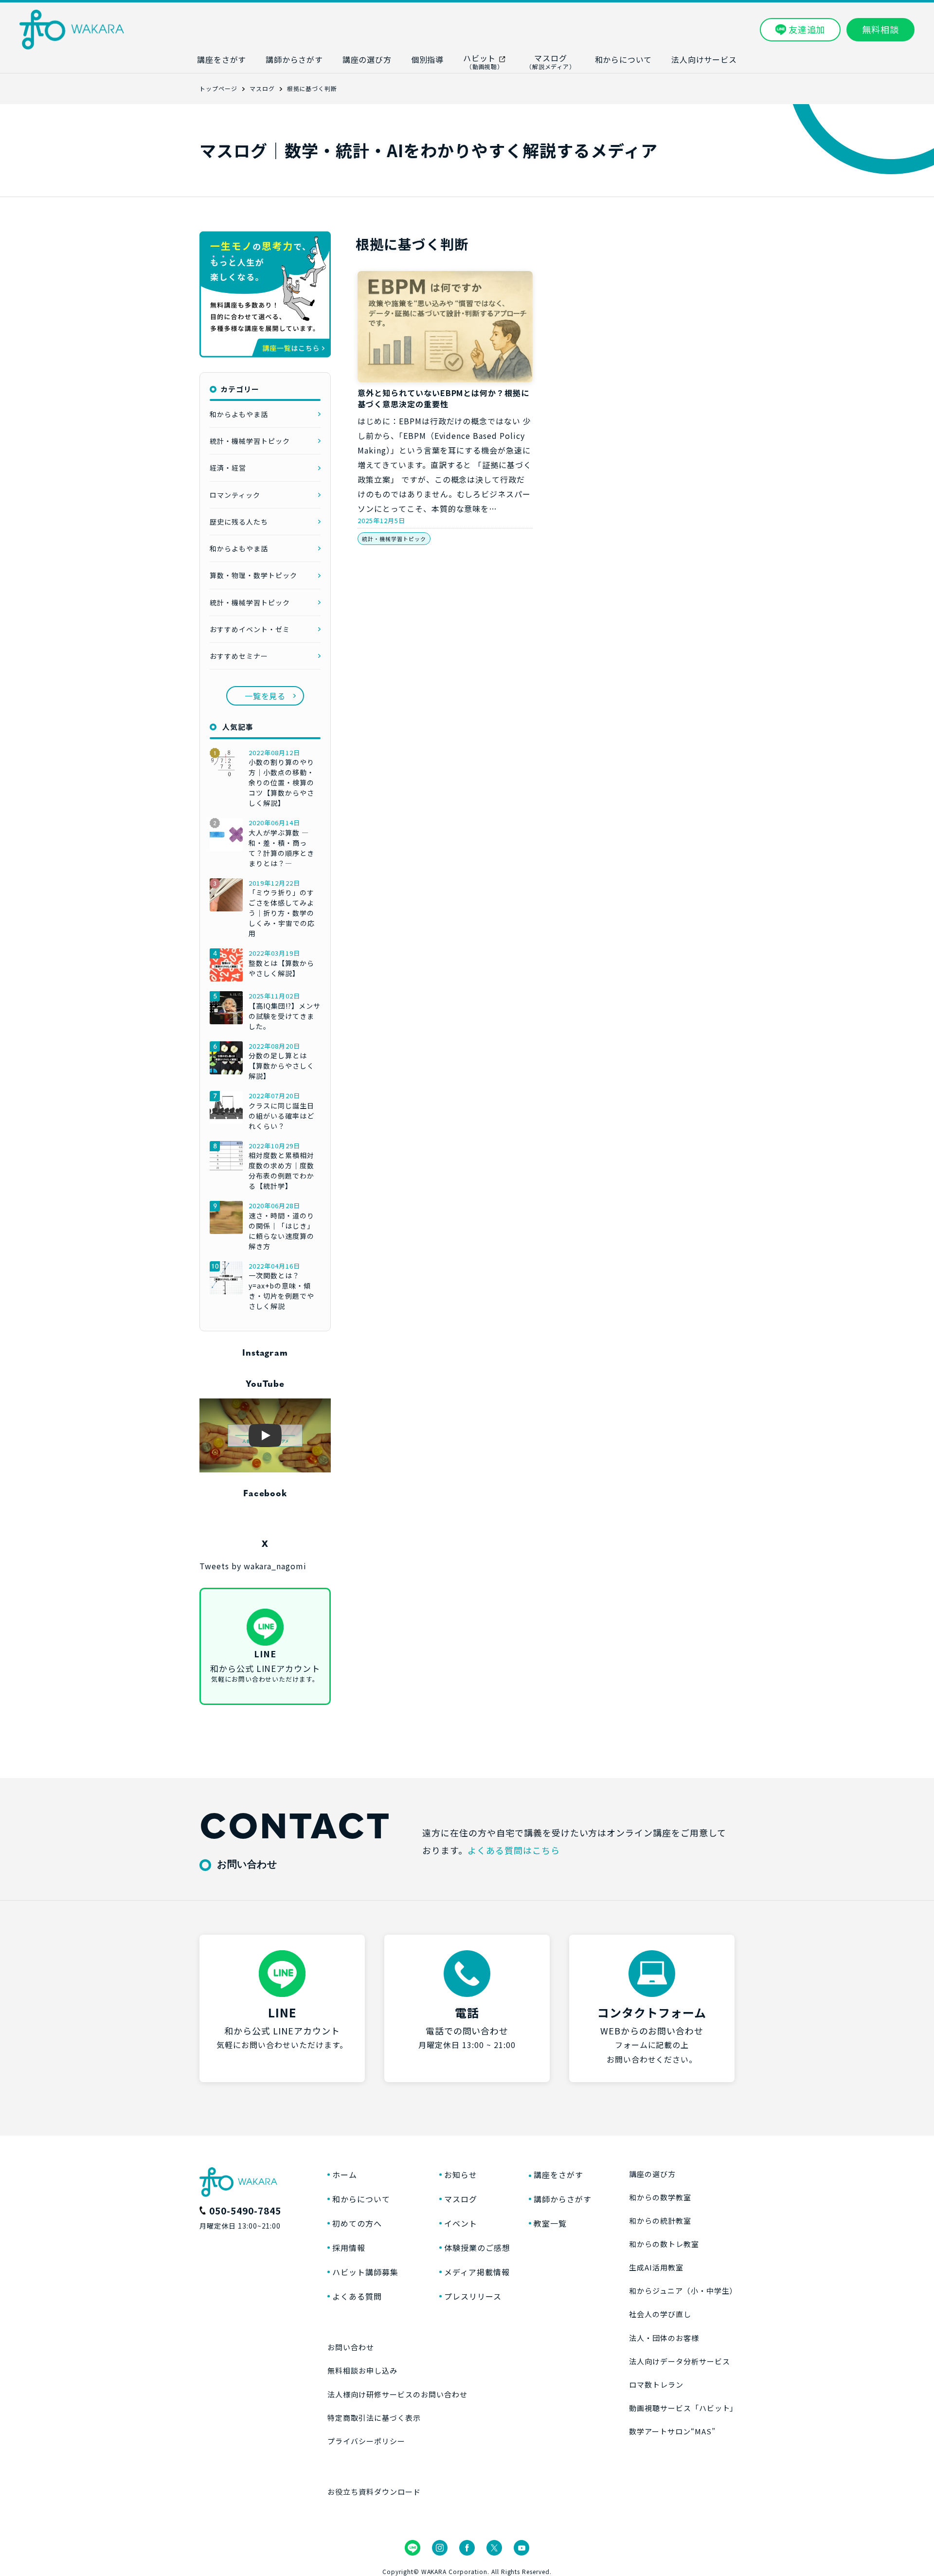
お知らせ (461, 2175)
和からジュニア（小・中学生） (682, 2291)
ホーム (345, 2175)
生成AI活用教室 (656, 2267)
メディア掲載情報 (477, 2272)
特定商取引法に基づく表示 (374, 2418)
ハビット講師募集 (365, 2272)
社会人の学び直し (660, 2314)
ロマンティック (235, 495)
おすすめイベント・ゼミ (250, 629)
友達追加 (807, 29)
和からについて (361, 2199)
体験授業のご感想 (477, 2248)
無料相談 (880, 29)
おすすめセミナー (239, 656)
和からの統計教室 (660, 2221)
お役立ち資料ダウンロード (374, 2492)
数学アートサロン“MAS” (672, 2431)
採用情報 (349, 2248)
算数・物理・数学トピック (253, 575)
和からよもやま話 (239, 414)
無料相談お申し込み (362, 2370)
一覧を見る (265, 696)
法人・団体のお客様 (664, 2338)
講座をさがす (558, 2175)
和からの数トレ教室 (664, 2244)
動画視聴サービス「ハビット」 (682, 2408)
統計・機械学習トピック (394, 539)
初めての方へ (357, 2223)
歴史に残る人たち (239, 522)
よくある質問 (357, 2296)
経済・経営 (228, 468)
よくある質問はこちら (514, 1850)
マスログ (461, 2199)
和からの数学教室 (660, 2197)
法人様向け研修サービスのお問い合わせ (397, 2394)
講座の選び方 (652, 2174)
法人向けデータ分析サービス (679, 2361)
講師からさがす (563, 2199)
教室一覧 (550, 2223)
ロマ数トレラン (656, 2385)
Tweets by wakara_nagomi (253, 1566)
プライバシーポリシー (366, 2441)
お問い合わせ (351, 2347)
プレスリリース (473, 2296)
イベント (461, 2223)
